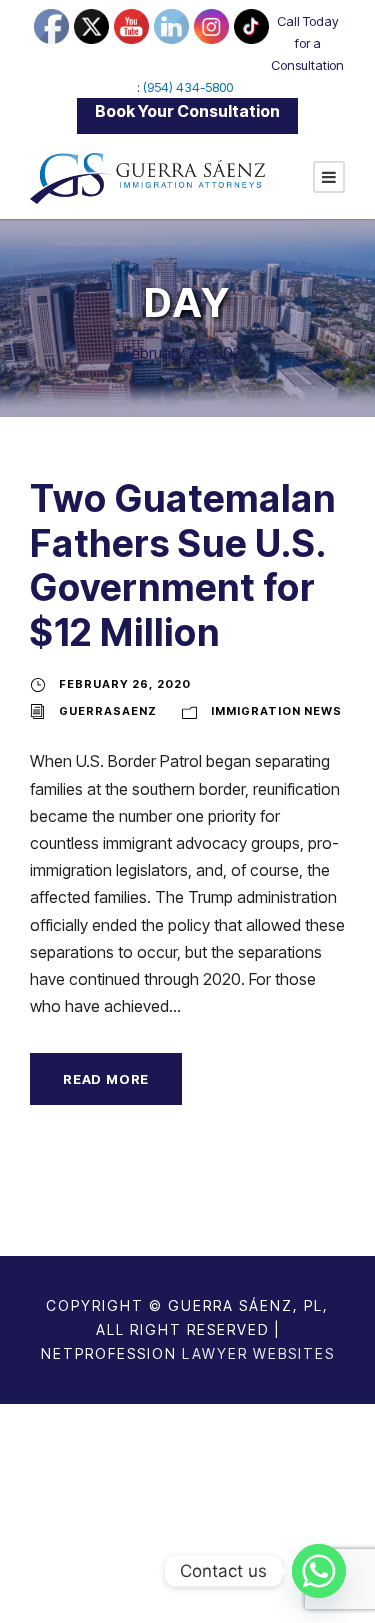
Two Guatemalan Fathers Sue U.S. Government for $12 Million (183, 565)
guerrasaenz (108, 711)
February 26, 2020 (125, 684)
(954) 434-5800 (188, 87)
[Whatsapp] (319, 1571)
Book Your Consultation (187, 111)
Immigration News (276, 711)
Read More (106, 1079)
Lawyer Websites (258, 1353)
